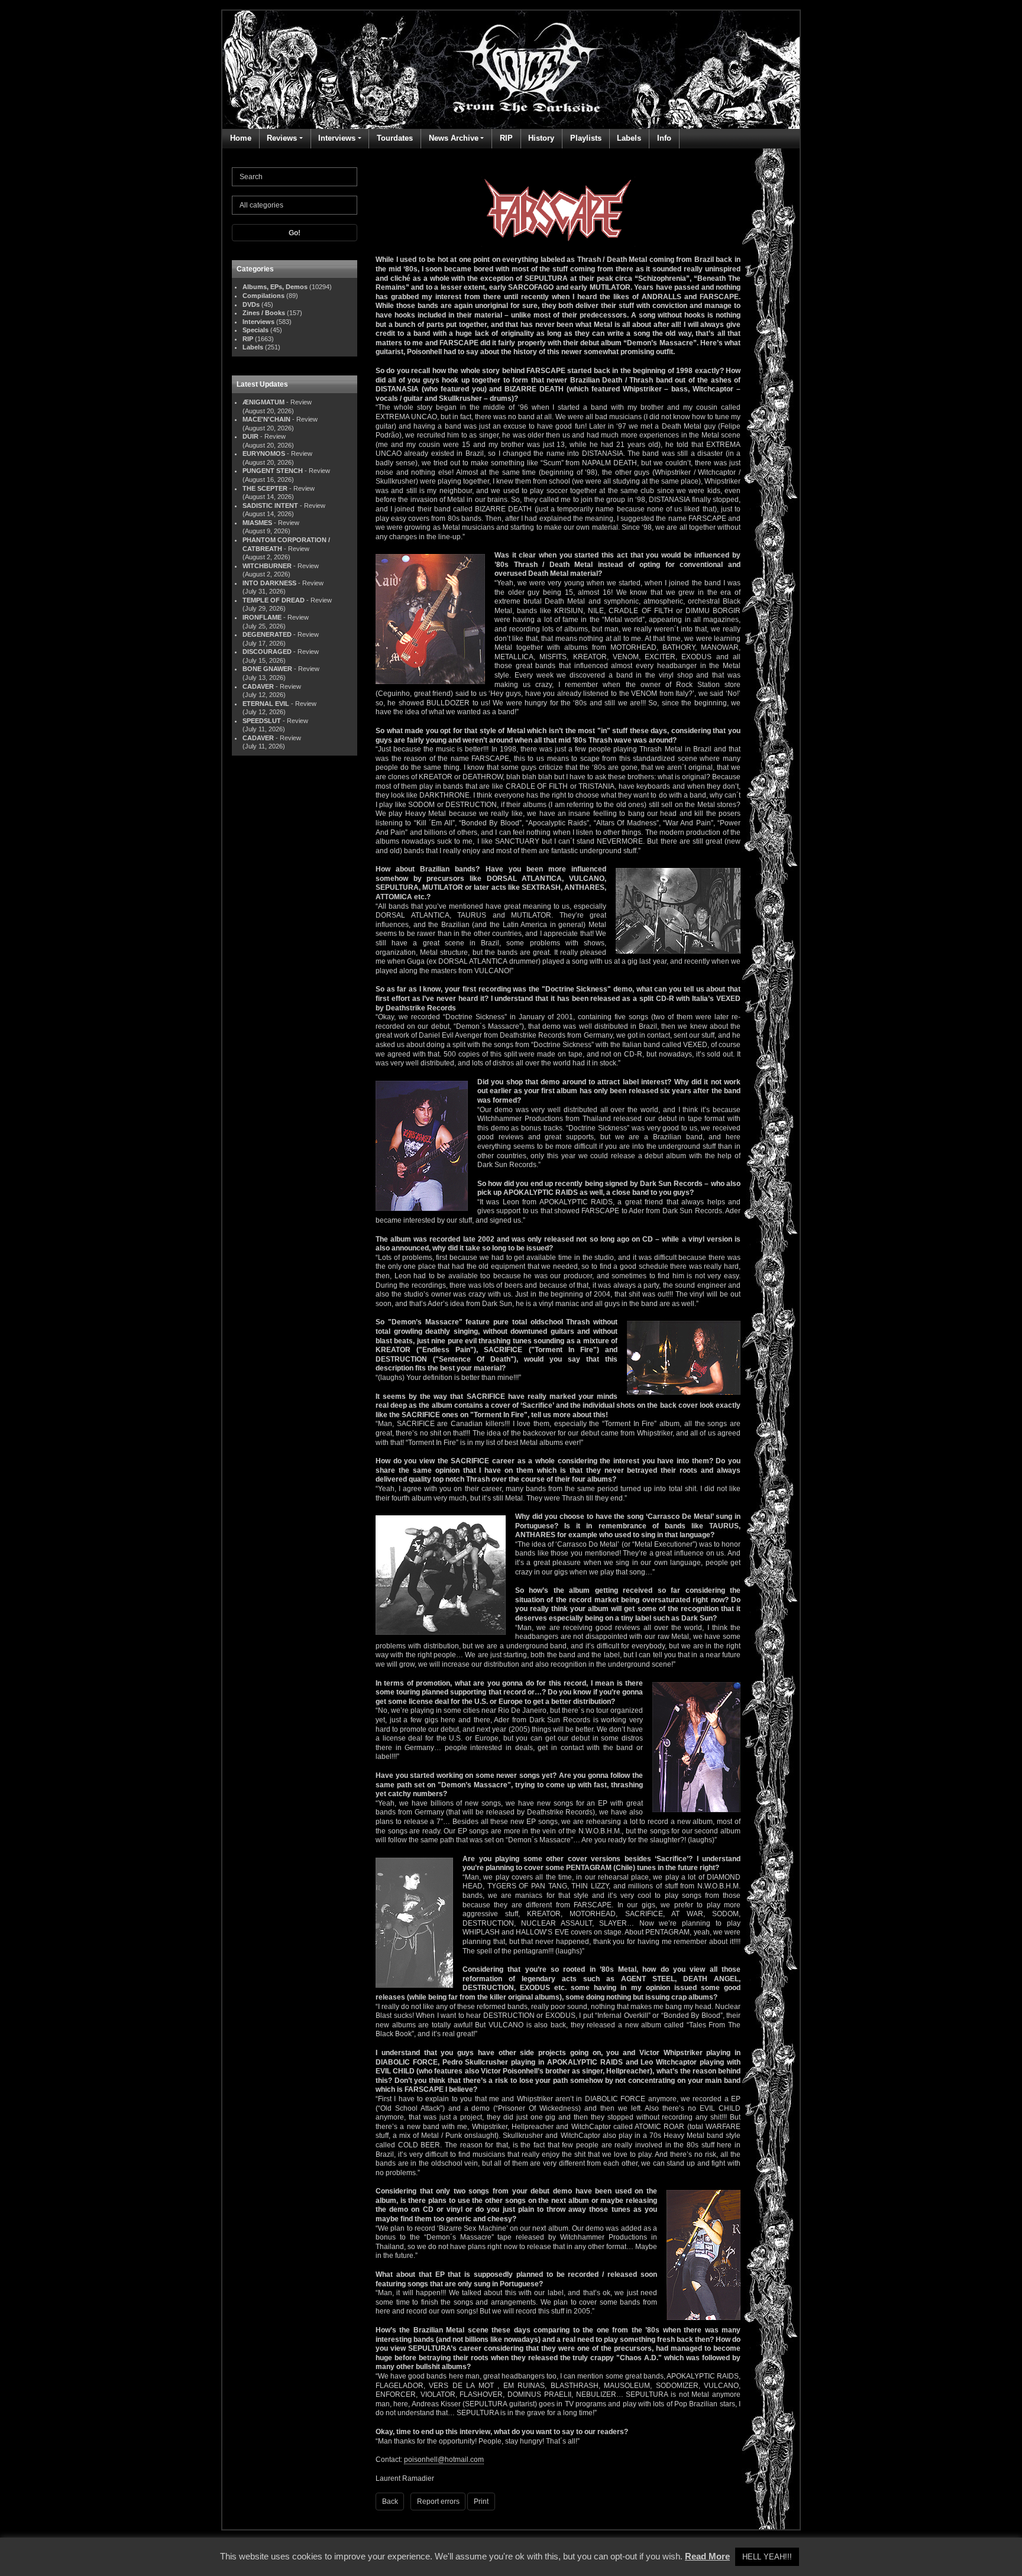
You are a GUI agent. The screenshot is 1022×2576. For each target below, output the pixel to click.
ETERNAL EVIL (266, 704)
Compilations (263, 296)
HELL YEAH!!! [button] (767, 2557)
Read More (707, 2556)
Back (390, 2502)
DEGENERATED (267, 634)
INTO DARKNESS (269, 583)
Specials (256, 330)
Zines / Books (264, 313)
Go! (295, 233)
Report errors (438, 2502)
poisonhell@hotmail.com (444, 2460)
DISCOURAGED (267, 652)
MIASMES (257, 523)
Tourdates (395, 138)
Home (241, 138)
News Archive (454, 138)
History (541, 138)
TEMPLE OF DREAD (274, 600)
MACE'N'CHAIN (266, 419)
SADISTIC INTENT (270, 506)
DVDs (251, 304)
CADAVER (258, 686)
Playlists (586, 138)
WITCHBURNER (267, 566)
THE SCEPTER (265, 488)
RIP (506, 138)
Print (481, 2502)
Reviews (282, 138)
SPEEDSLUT (262, 721)
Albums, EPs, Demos (275, 287)
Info (664, 138)
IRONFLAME (262, 617)
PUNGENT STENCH (273, 471)
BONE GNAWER (267, 669)
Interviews (337, 138)
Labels (629, 138)
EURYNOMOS (264, 453)
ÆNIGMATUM (263, 402)
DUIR (250, 436)
